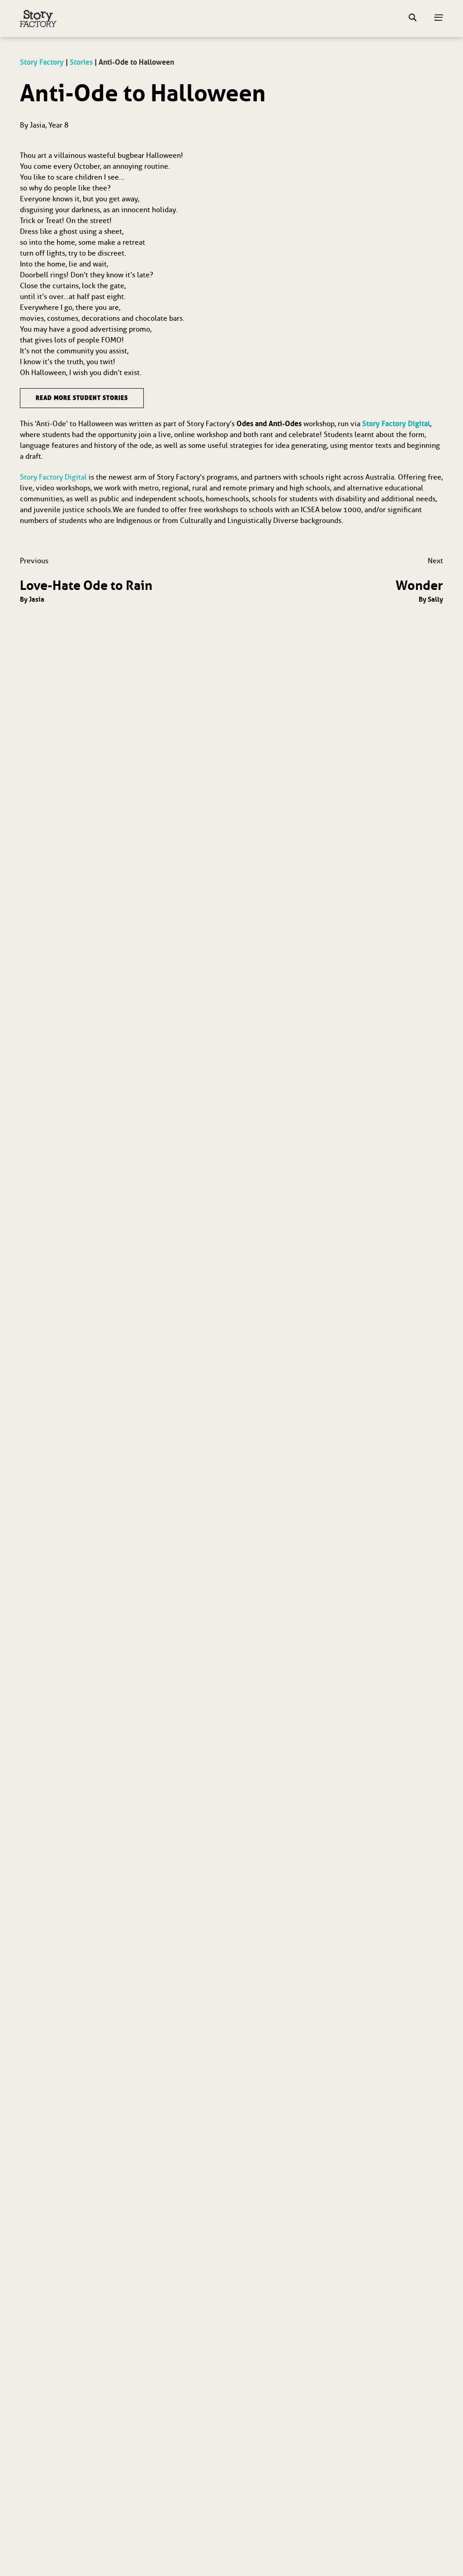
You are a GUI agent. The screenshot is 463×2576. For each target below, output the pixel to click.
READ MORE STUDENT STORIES (82, 398)
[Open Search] (413, 19)
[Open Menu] (439, 19)
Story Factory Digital (396, 423)
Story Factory (42, 62)
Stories (81, 62)
